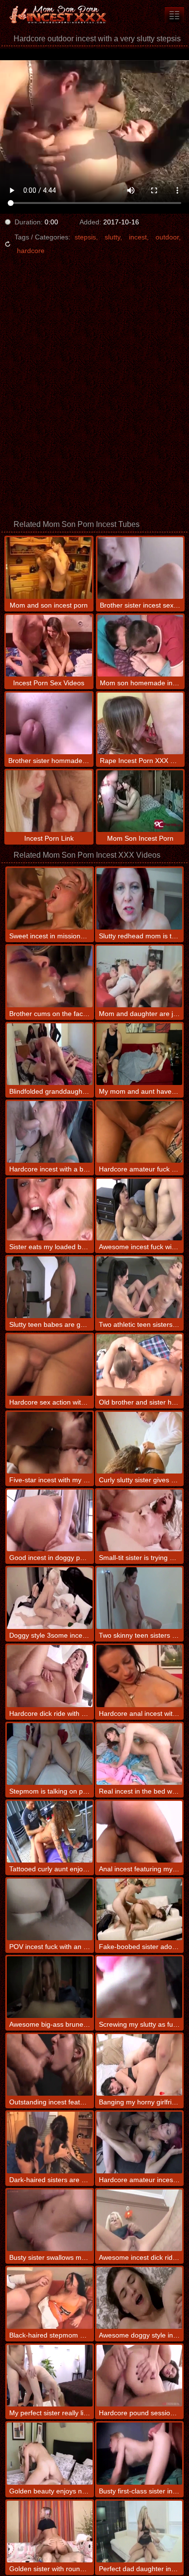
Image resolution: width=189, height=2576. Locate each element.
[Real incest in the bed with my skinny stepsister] (139, 1754)
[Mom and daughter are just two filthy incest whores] (139, 976)
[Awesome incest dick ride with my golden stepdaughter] (139, 2220)
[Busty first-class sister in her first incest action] (139, 2453)
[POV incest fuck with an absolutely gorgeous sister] (50, 1909)
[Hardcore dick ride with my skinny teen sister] (50, 1676)
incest (138, 237)
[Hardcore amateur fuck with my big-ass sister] (139, 1132)
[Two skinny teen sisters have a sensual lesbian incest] (139, 1598)
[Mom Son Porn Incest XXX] (58, 15)
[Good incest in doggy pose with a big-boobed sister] (50, 1520)
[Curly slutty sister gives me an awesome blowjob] (139, 1443)
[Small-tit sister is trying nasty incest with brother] (139, 1520)
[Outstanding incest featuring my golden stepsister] (50, 2065)
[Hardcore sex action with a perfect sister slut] (50, 1365)
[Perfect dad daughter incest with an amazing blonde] (139, 2532)
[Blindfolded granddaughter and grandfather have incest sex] (50, 1054)
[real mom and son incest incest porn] (174, 15)
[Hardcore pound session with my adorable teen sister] (139, 2376)
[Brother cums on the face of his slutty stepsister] (50, 976)
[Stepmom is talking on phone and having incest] (50, 1754)
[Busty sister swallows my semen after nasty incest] (50, 2220)
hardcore (31, 251)
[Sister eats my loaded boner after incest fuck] (50, 1210)
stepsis (85, 237)
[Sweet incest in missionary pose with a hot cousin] (50, 899)
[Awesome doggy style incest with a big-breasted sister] (139, 2298)
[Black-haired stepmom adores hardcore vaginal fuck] (50, 2298)
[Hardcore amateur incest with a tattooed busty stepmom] (139, 2143)
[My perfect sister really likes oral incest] (50, 2376)
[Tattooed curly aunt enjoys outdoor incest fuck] (50, 1832)
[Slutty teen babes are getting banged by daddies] (50, 1287)
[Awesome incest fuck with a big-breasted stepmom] (139, 1210)
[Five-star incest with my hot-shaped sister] (50, 1443)
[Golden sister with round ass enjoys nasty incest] (50, 2532)
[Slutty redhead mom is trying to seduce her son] (139, 899)
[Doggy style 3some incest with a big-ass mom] (50, 1598)
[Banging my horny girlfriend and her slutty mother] (139, 2065)
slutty (112, 237)
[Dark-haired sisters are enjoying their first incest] (50, 2143)
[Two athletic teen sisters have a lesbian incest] (139, 1287)
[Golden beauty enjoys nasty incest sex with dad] (50, 2453)
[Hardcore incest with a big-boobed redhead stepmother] (50, 1132)
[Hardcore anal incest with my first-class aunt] (139, 1676)
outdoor (167, 237)
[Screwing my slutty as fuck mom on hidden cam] (139, 1987)
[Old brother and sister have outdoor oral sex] (139, 1365)
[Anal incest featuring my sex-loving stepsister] (139, 1832)
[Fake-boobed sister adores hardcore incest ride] (139, 1909)
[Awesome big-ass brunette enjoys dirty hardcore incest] (50, 1987)
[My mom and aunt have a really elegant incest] (139, 1054)
